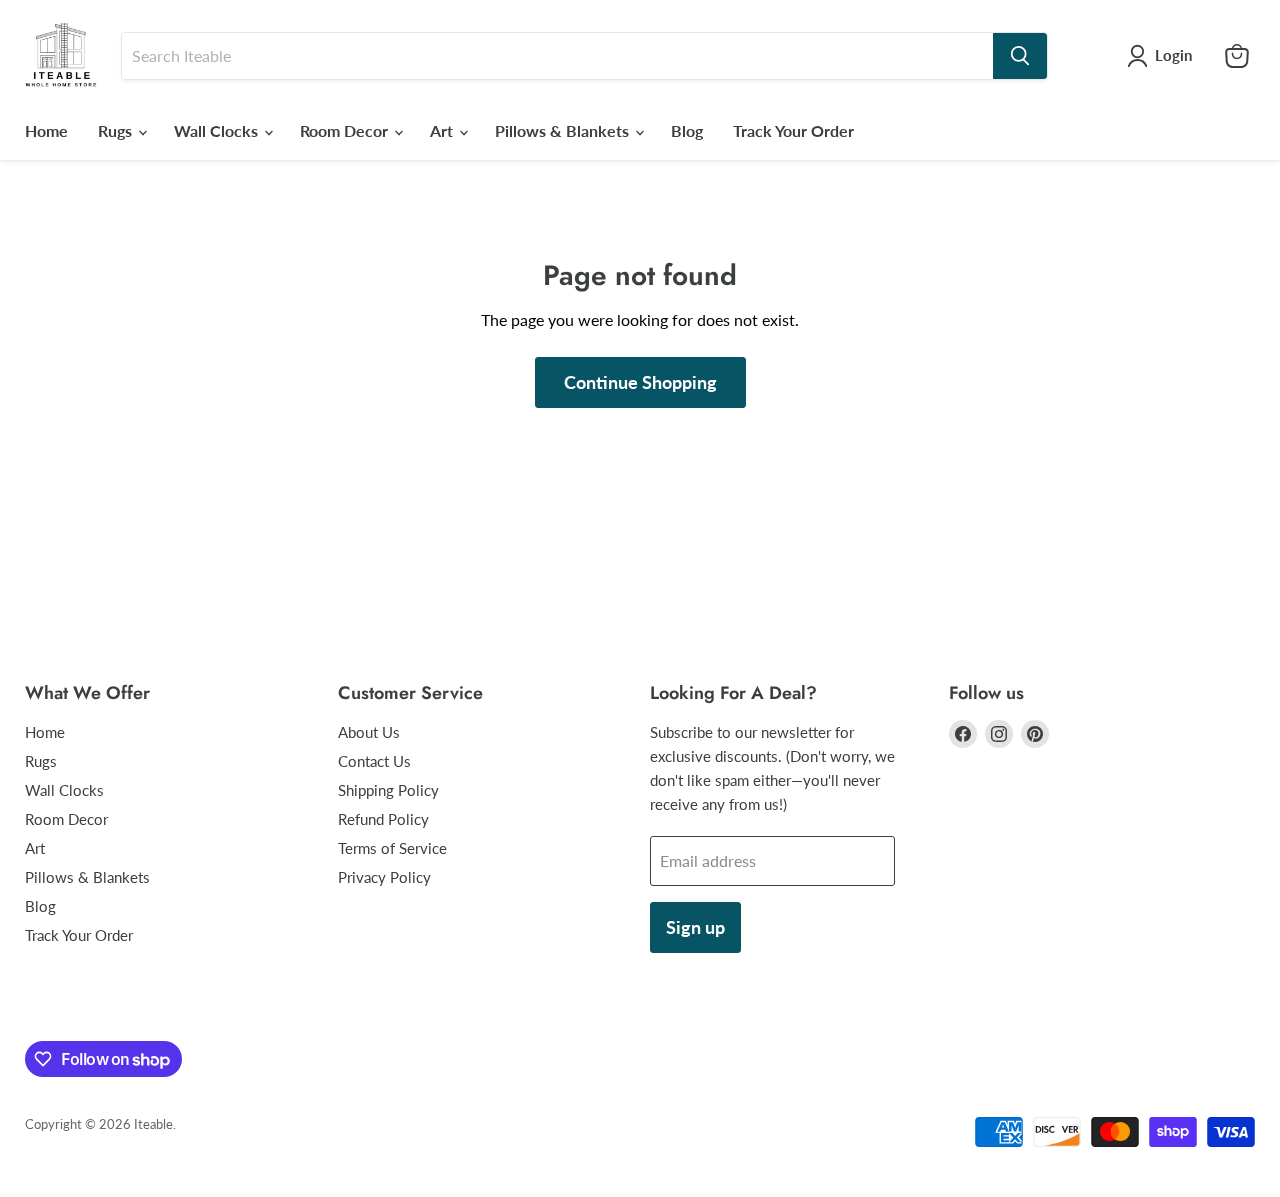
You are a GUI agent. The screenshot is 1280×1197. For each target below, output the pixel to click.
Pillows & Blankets (564, 130)
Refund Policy (383, 819)
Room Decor (346, 130)
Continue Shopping (640, 382)
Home (46, 130)
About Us (369, 732)
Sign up (695, 927)
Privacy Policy (384, 877)
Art (443, 130)
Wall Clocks (218, 130)
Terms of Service (392, 848)
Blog (687, 130)
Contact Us (374, 761)
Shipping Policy (388, 790)
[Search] (1020, 56)
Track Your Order (793, 130)
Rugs (117, 130)
